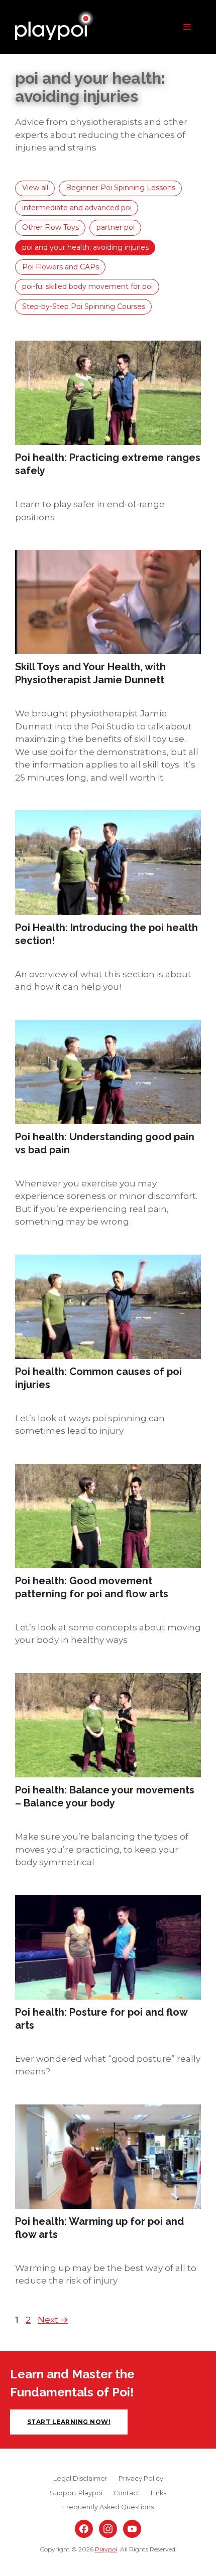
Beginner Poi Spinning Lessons (121, 188)
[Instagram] (108, 2529)
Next (53, 2320)
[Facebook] (84, 2529)
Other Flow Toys (50, 227)
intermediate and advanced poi (77, 208)
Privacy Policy (141, 2478)
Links (158, 2493)
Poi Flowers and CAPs (61, 267)
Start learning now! (69, 2422)
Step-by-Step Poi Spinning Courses (84, 307)
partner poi (116, 227)
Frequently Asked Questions (108, 2507)
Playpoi (106, 2549)
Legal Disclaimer (80, 2478)
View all (35, 188)
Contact (127, 2493)
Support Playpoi (76, 2493)
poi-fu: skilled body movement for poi (87, 286)
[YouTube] (132, 2529)
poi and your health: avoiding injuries (85, 247)
